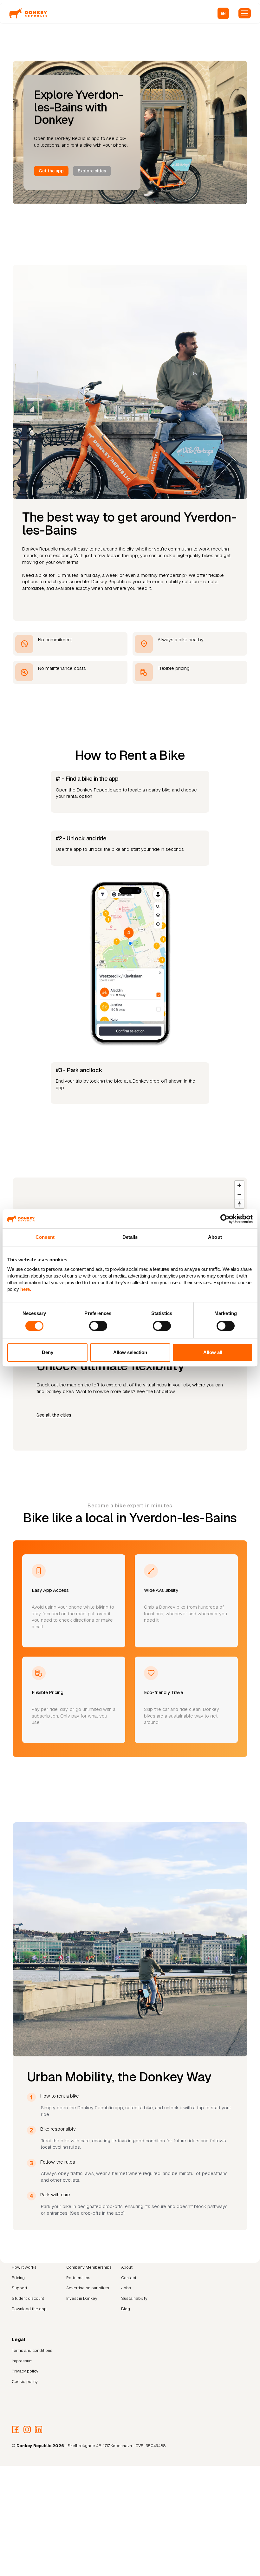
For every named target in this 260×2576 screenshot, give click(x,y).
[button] (223, 13)
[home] (28, 13)
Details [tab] (130, 1237)
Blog (126, 2309)
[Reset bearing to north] (239, 1204)
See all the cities (54, 1415)
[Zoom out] (239, 1195)
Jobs (126, 2288)
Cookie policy (25, 2382)
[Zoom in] (239, 1185)
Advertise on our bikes (88, 2288)
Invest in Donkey (82, 2298)
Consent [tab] (45, 1237)
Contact (129, 2278)
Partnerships (78, 2278)
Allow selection (130, 1352)
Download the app (29, 2309)
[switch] (98, 1326)
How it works (24, 2267)
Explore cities (92, 171)
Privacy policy (25, 2371)
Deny (48, 1352)
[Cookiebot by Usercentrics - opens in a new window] (225, 1219)
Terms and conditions (32, 2350)
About (127, 2267)
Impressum (22, 2361)
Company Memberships (89, 2267)
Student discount (28, 2298)
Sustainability (134, 2298)
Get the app (51, 171)
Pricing (18, 2278)
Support (19, 2288)
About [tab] (215, 1237)
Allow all (213, 1352)
